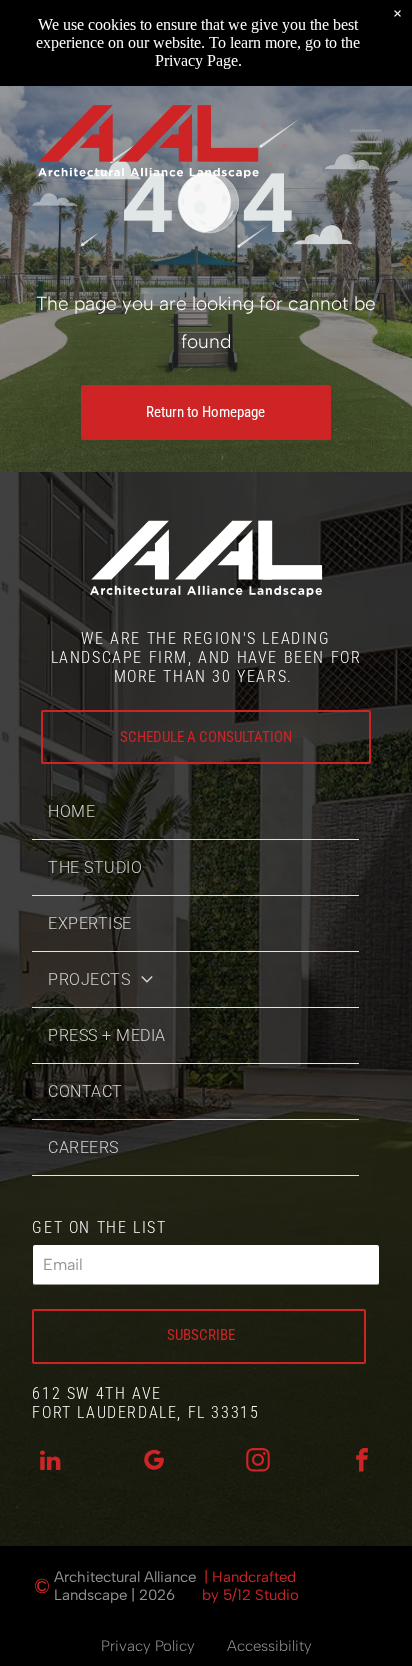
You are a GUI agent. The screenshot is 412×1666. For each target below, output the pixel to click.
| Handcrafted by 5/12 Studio (250, 1586)
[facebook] (362, 1462)
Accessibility (269, 1646)
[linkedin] (50, 1462)
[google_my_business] (154, 1462)
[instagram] (258, 1462)
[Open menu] (366, 142)
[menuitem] (195, 812)
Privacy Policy (148, 1646)
